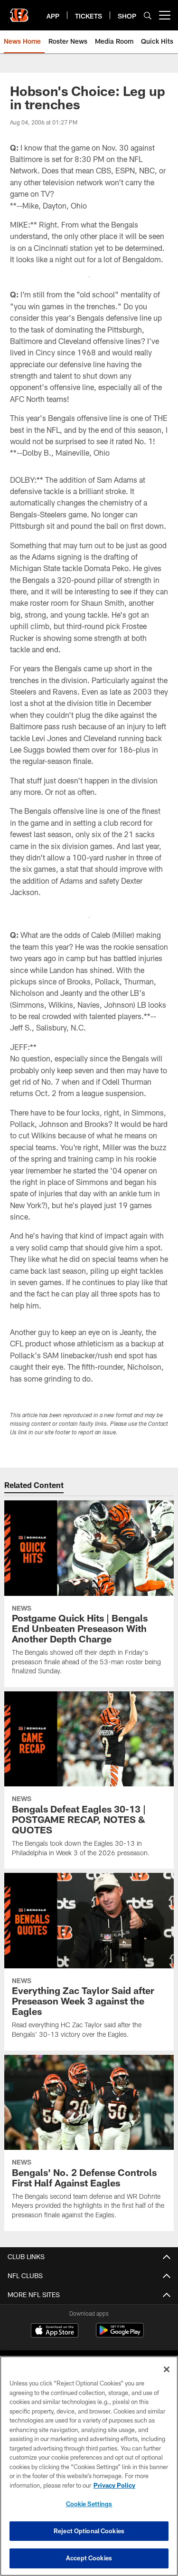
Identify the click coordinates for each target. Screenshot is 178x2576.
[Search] (148, 15)
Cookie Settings (89, 2504)
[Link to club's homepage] (19, 11)
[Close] (167, 2369)
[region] (89, 2466)
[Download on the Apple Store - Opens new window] (55, 2331)
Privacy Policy (114, 2485)
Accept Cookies (89, 2558)
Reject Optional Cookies (89, 2531)
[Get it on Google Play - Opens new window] (120, 2335)
